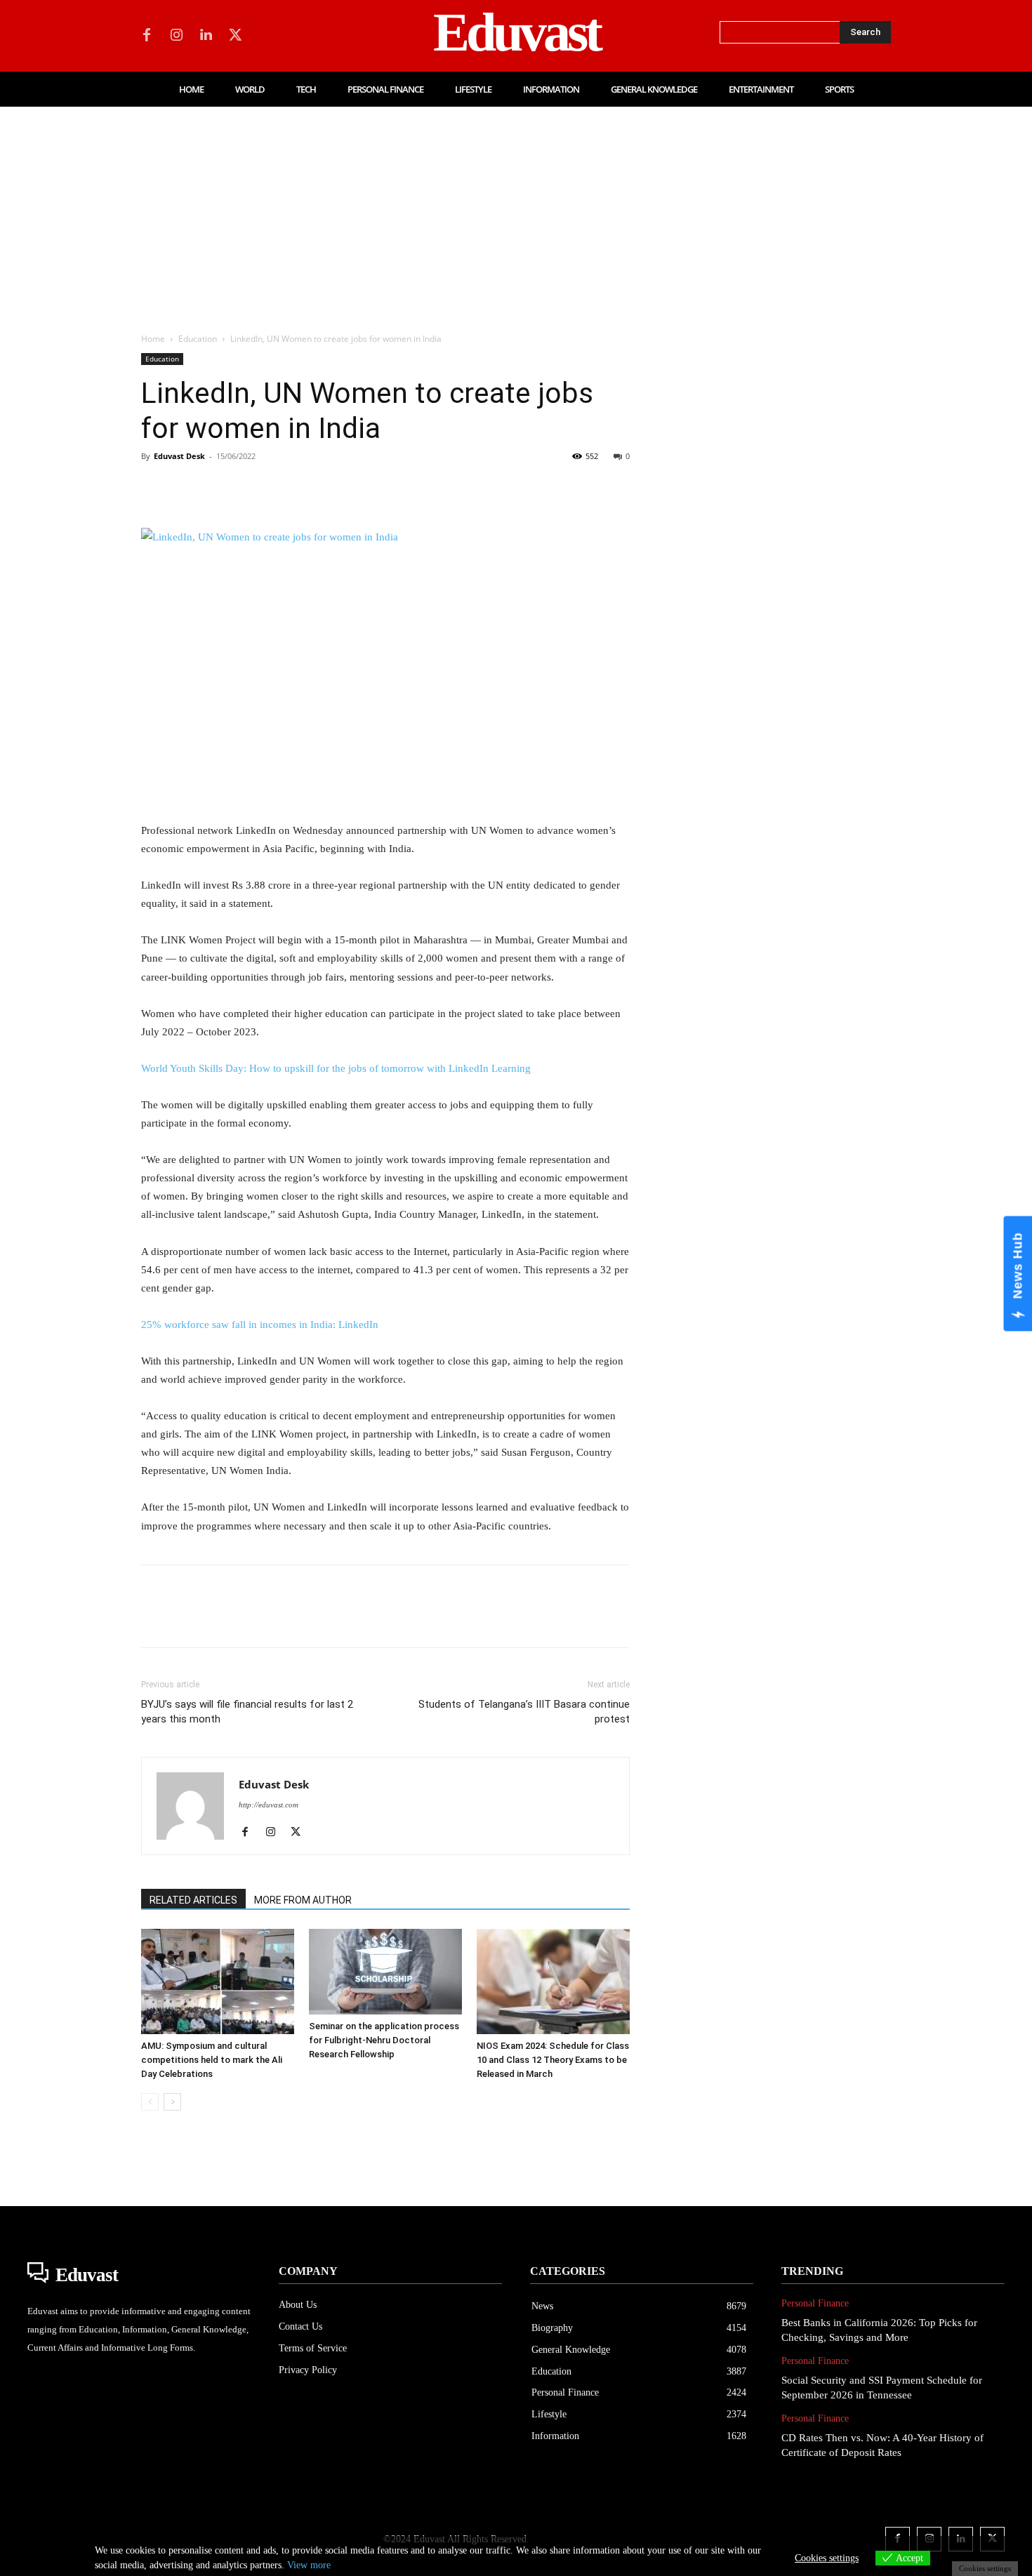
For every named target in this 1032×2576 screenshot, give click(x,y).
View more (309, 2565)
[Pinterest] (220, 488)
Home (153, 339)
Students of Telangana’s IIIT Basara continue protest (524, 1712)
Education (198, 339)
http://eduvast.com (269, 1805)
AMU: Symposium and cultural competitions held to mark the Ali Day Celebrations (212, 2060)
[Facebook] (147, 36)
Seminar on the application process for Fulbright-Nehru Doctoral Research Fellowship (384, 2040)
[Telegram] (381, 488)
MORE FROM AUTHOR (303, 1900)
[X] (235, 36)
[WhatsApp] (252, 488)
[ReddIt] (317, 488)
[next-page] (172, 2102)
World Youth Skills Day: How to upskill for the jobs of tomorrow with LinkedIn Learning (336, 1068)
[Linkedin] (206, 36)
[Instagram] (176, 36)
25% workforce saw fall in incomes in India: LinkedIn (260, 1324)
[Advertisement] (516, 212)
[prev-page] (150, 2102)
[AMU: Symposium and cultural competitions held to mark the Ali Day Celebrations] (218, 1981)
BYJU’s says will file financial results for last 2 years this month (247, 1712)
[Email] (349, 488)
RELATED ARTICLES (193, 1900)
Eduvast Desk (179, 456)
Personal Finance (815, 2303)
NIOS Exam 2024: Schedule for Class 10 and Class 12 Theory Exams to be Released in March (553, 2060)
